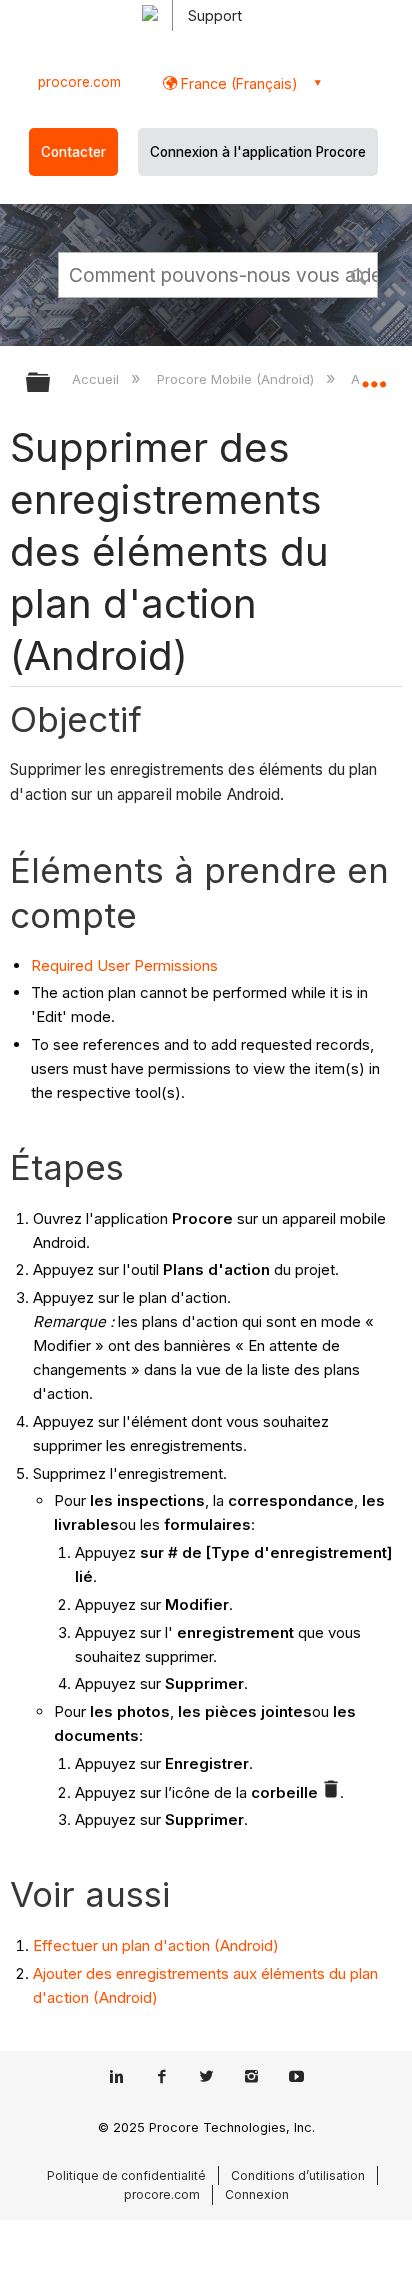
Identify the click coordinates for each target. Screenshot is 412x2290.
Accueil (97, 379)
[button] (360, 274)
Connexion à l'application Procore (258, 152)
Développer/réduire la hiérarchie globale (51, 383)
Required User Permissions (124, 965)
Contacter (73, 152)
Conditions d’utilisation (298, 2175)
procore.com (79, 82)
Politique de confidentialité (126, 2175)
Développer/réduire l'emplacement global (374, 376)
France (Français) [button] (237, 83)
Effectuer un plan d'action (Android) (156, 1945)
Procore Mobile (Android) (237, 379)
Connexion (257, 2194)
